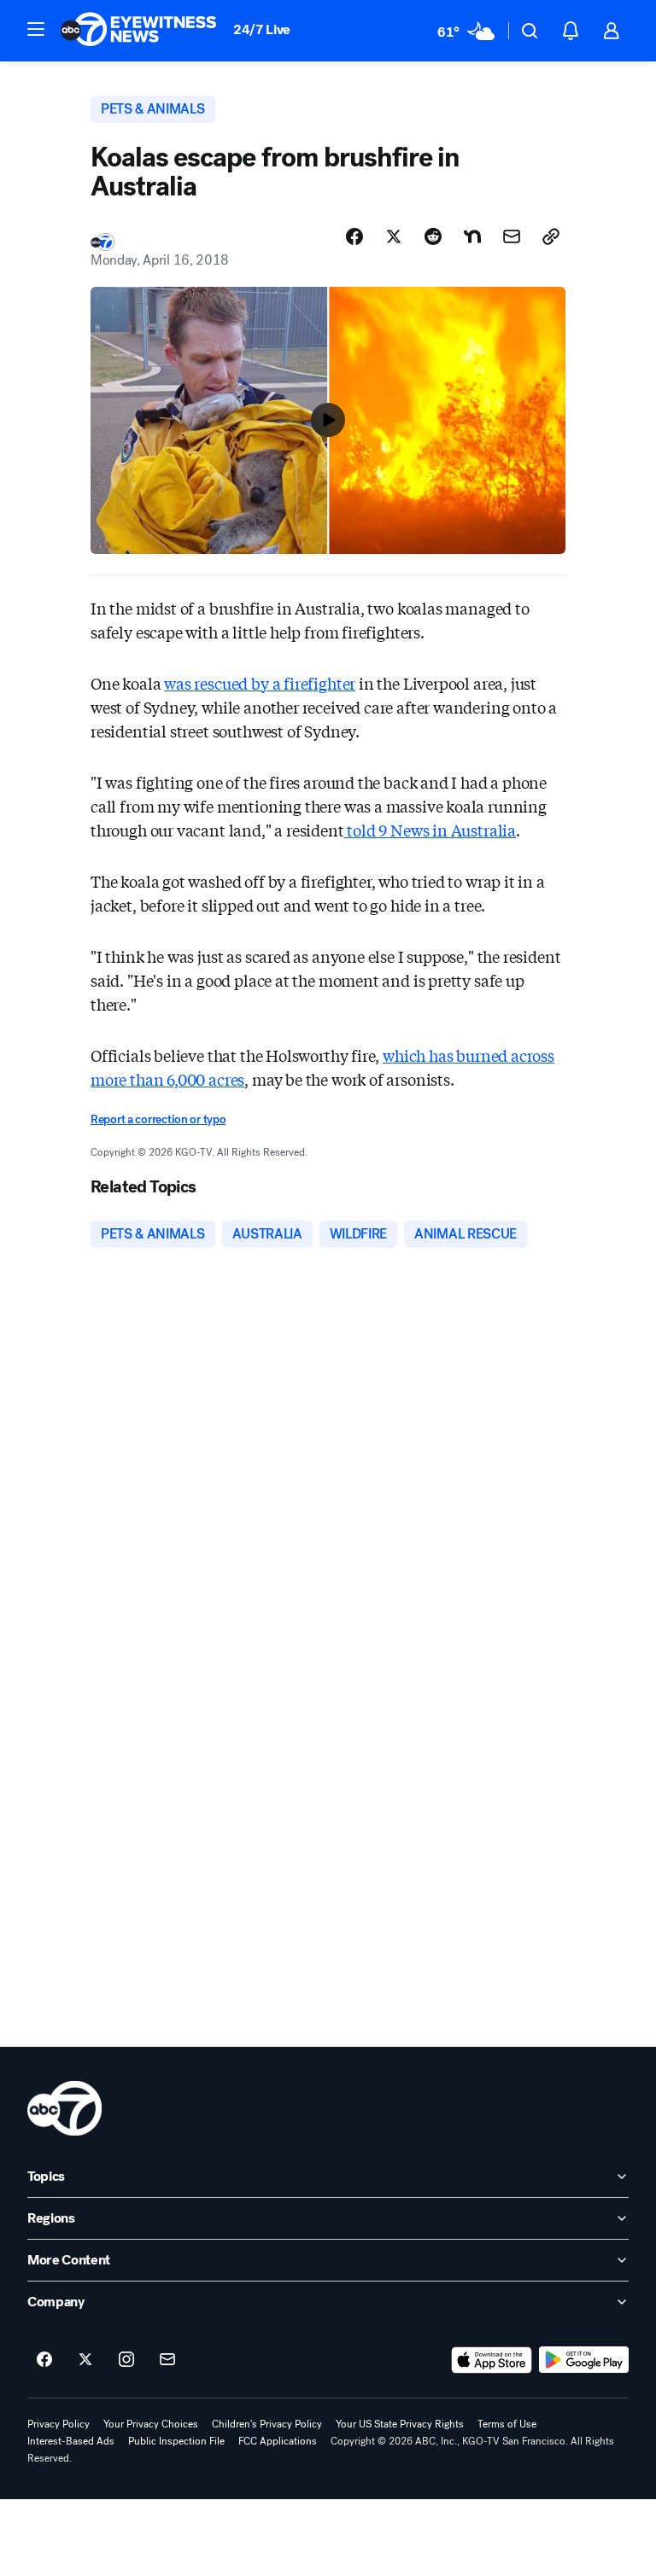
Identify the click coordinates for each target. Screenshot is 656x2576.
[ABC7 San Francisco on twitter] (85, 2360)
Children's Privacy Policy (267, 2424)
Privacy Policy (59, 2424)
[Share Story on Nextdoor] (472, 236)
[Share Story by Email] (512, 236)
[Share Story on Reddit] (433, 236)
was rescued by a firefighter (260, 683)
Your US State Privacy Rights (400, 2424)
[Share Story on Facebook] (354, 236)
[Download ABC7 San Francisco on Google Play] (584, 2360)
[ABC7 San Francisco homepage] (138, 31)
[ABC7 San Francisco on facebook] (44, 2360)
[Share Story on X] (394, 236)
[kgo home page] (64, 2108)
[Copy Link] (551, 236)
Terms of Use (507, 2424)
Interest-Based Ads (71, 2441)
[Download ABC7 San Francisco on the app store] (492, 2360)
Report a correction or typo (158, 1119)
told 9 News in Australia (430, 830)
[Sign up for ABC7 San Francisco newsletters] (167, 2360)
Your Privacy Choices (151, 2424)
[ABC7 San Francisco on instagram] (126, 2360)
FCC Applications (278, 2441)
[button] (36, 29)
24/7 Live (262, 29)
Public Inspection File (176, 2441)
